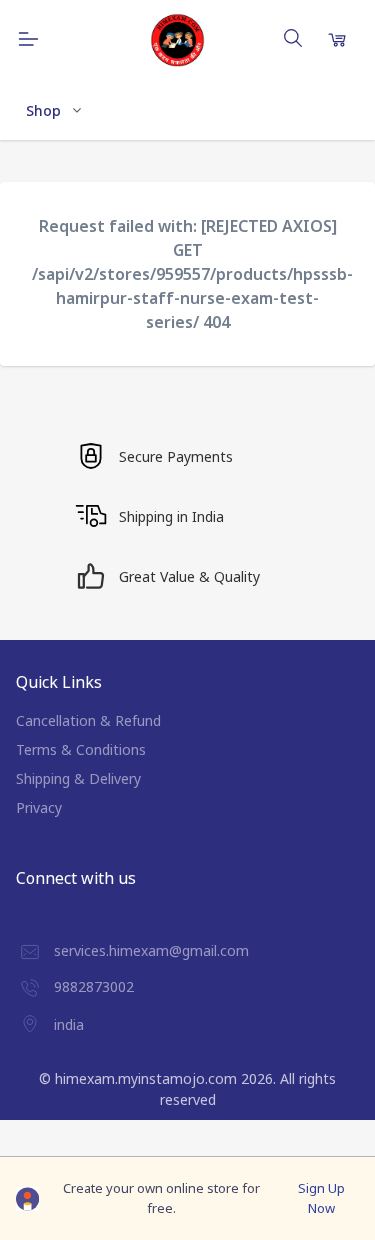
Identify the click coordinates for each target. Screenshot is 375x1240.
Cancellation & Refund (88, 720)
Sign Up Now (321, 1198)
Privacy (39, 807)
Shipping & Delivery (78, 778)
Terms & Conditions (81, 749)
